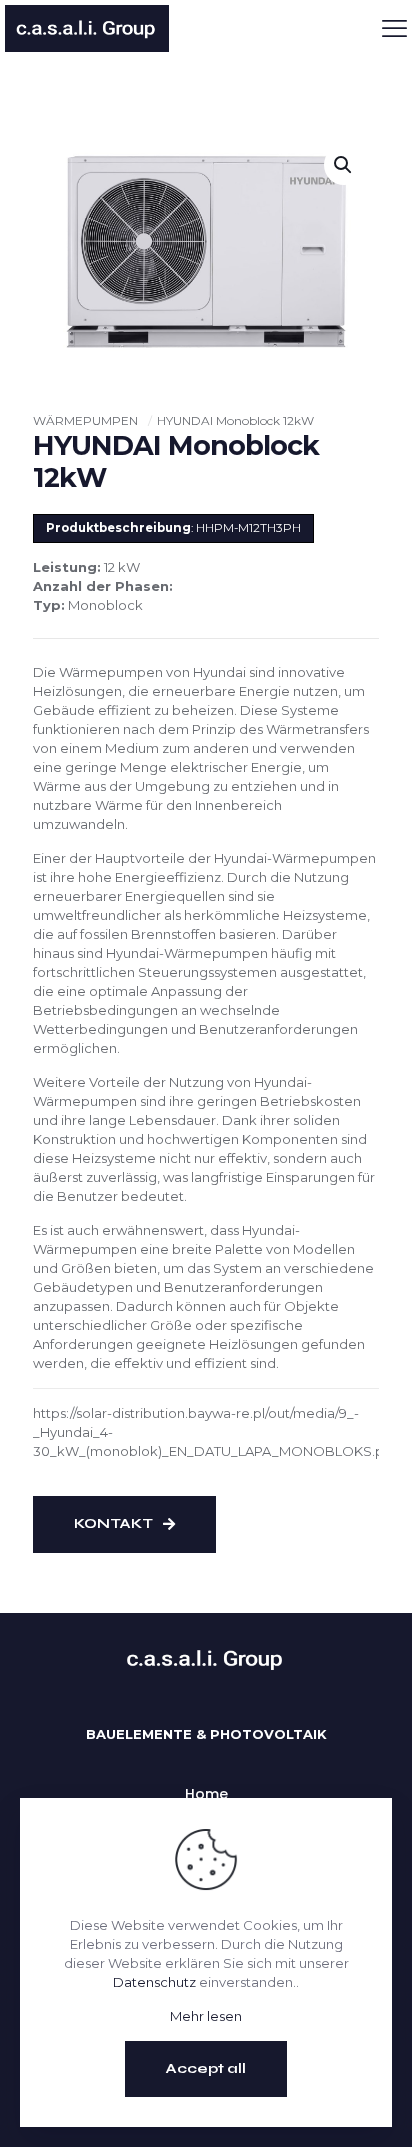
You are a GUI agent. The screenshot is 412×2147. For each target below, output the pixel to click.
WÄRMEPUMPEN (85, 420)
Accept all (206, 2068)
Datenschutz (154, 1982)
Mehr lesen (206, 2016)
